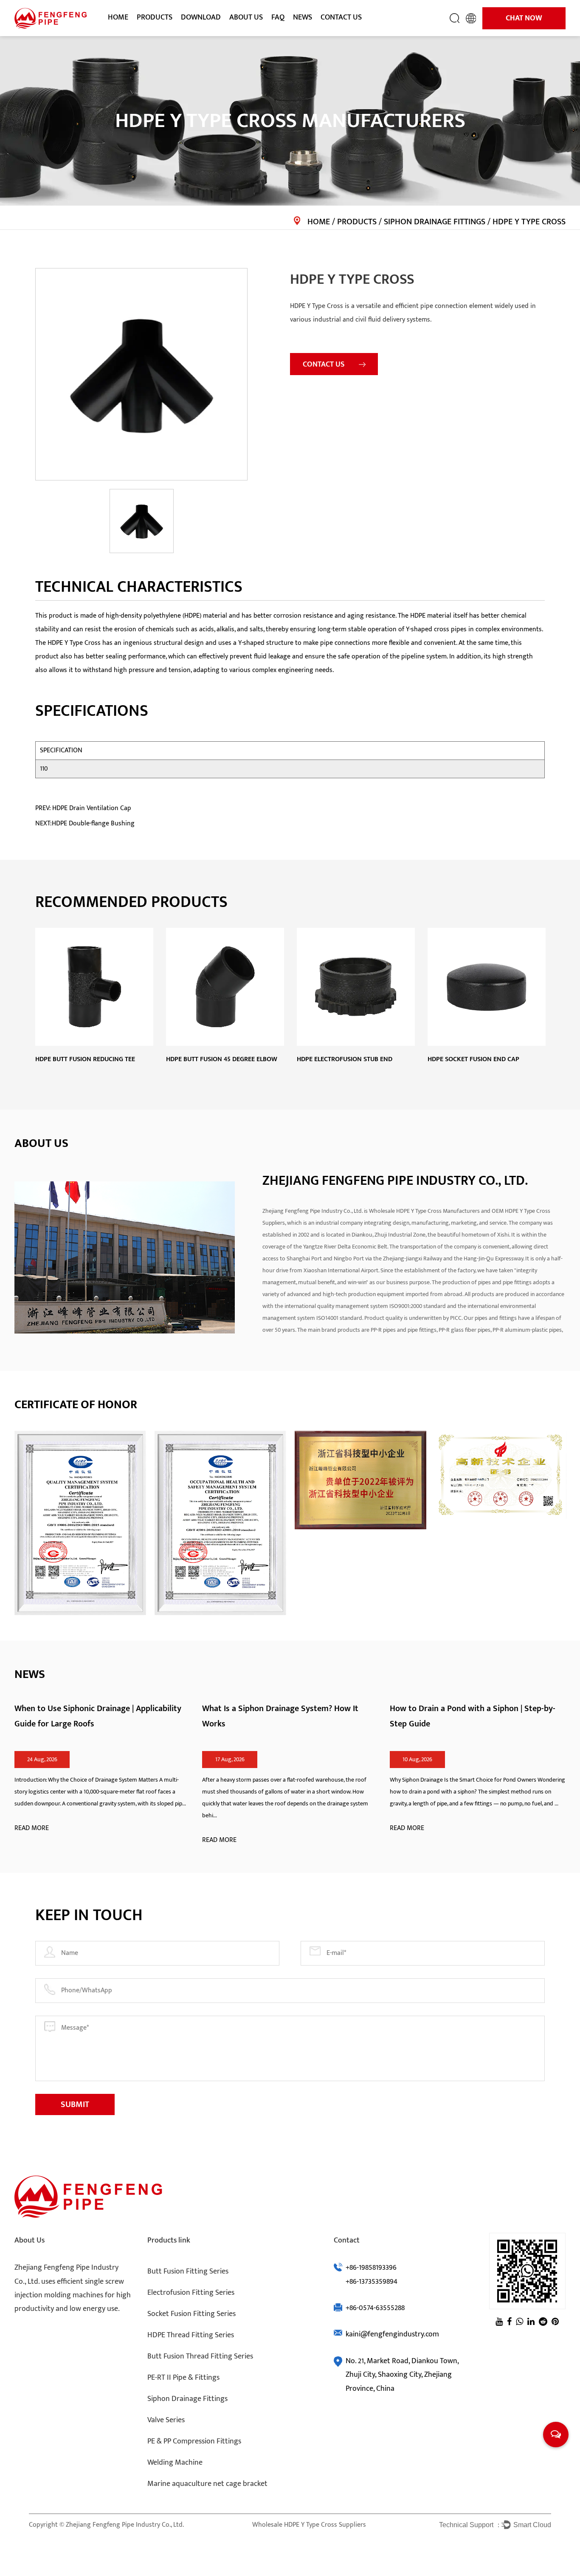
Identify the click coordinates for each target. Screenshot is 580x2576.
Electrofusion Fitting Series (191, 2293)
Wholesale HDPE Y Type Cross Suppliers (309, 2525)
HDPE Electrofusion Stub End (345, 1059)
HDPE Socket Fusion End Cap (473, 1059)
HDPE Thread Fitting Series (191, 2335)
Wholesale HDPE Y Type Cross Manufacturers (425, 1211)
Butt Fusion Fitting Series (188, 2271)
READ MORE (32, 1828)
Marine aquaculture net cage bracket (207, 2484)
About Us (246, 17)
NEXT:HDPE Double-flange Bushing (85, 823)
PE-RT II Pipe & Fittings (183, 2378)
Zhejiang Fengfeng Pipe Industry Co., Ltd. (125, 2525)
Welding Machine (175, 2463)
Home (118, 17)
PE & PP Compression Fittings (194, 2441)
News (303, 17)
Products (155, 17)
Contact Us (341, 17)
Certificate (245, 34)
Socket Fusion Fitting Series (191, 2314)
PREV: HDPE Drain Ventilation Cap (83, 808)
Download (201, 17)
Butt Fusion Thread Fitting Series (200, 2356)
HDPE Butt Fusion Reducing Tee (85, 1059)
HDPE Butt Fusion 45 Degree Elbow (222, 1059)
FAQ (278, 17)
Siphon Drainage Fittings (435, 222)
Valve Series (166, 2420)
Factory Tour (247, 33)
